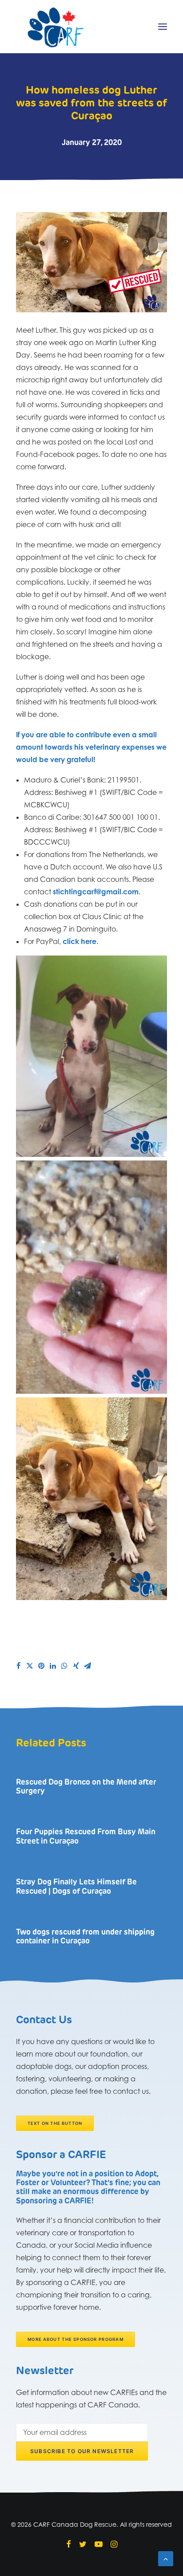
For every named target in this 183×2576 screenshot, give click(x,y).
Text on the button (55, 2123)
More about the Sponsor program (76, 2340)
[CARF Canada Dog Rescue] (56, 27)
